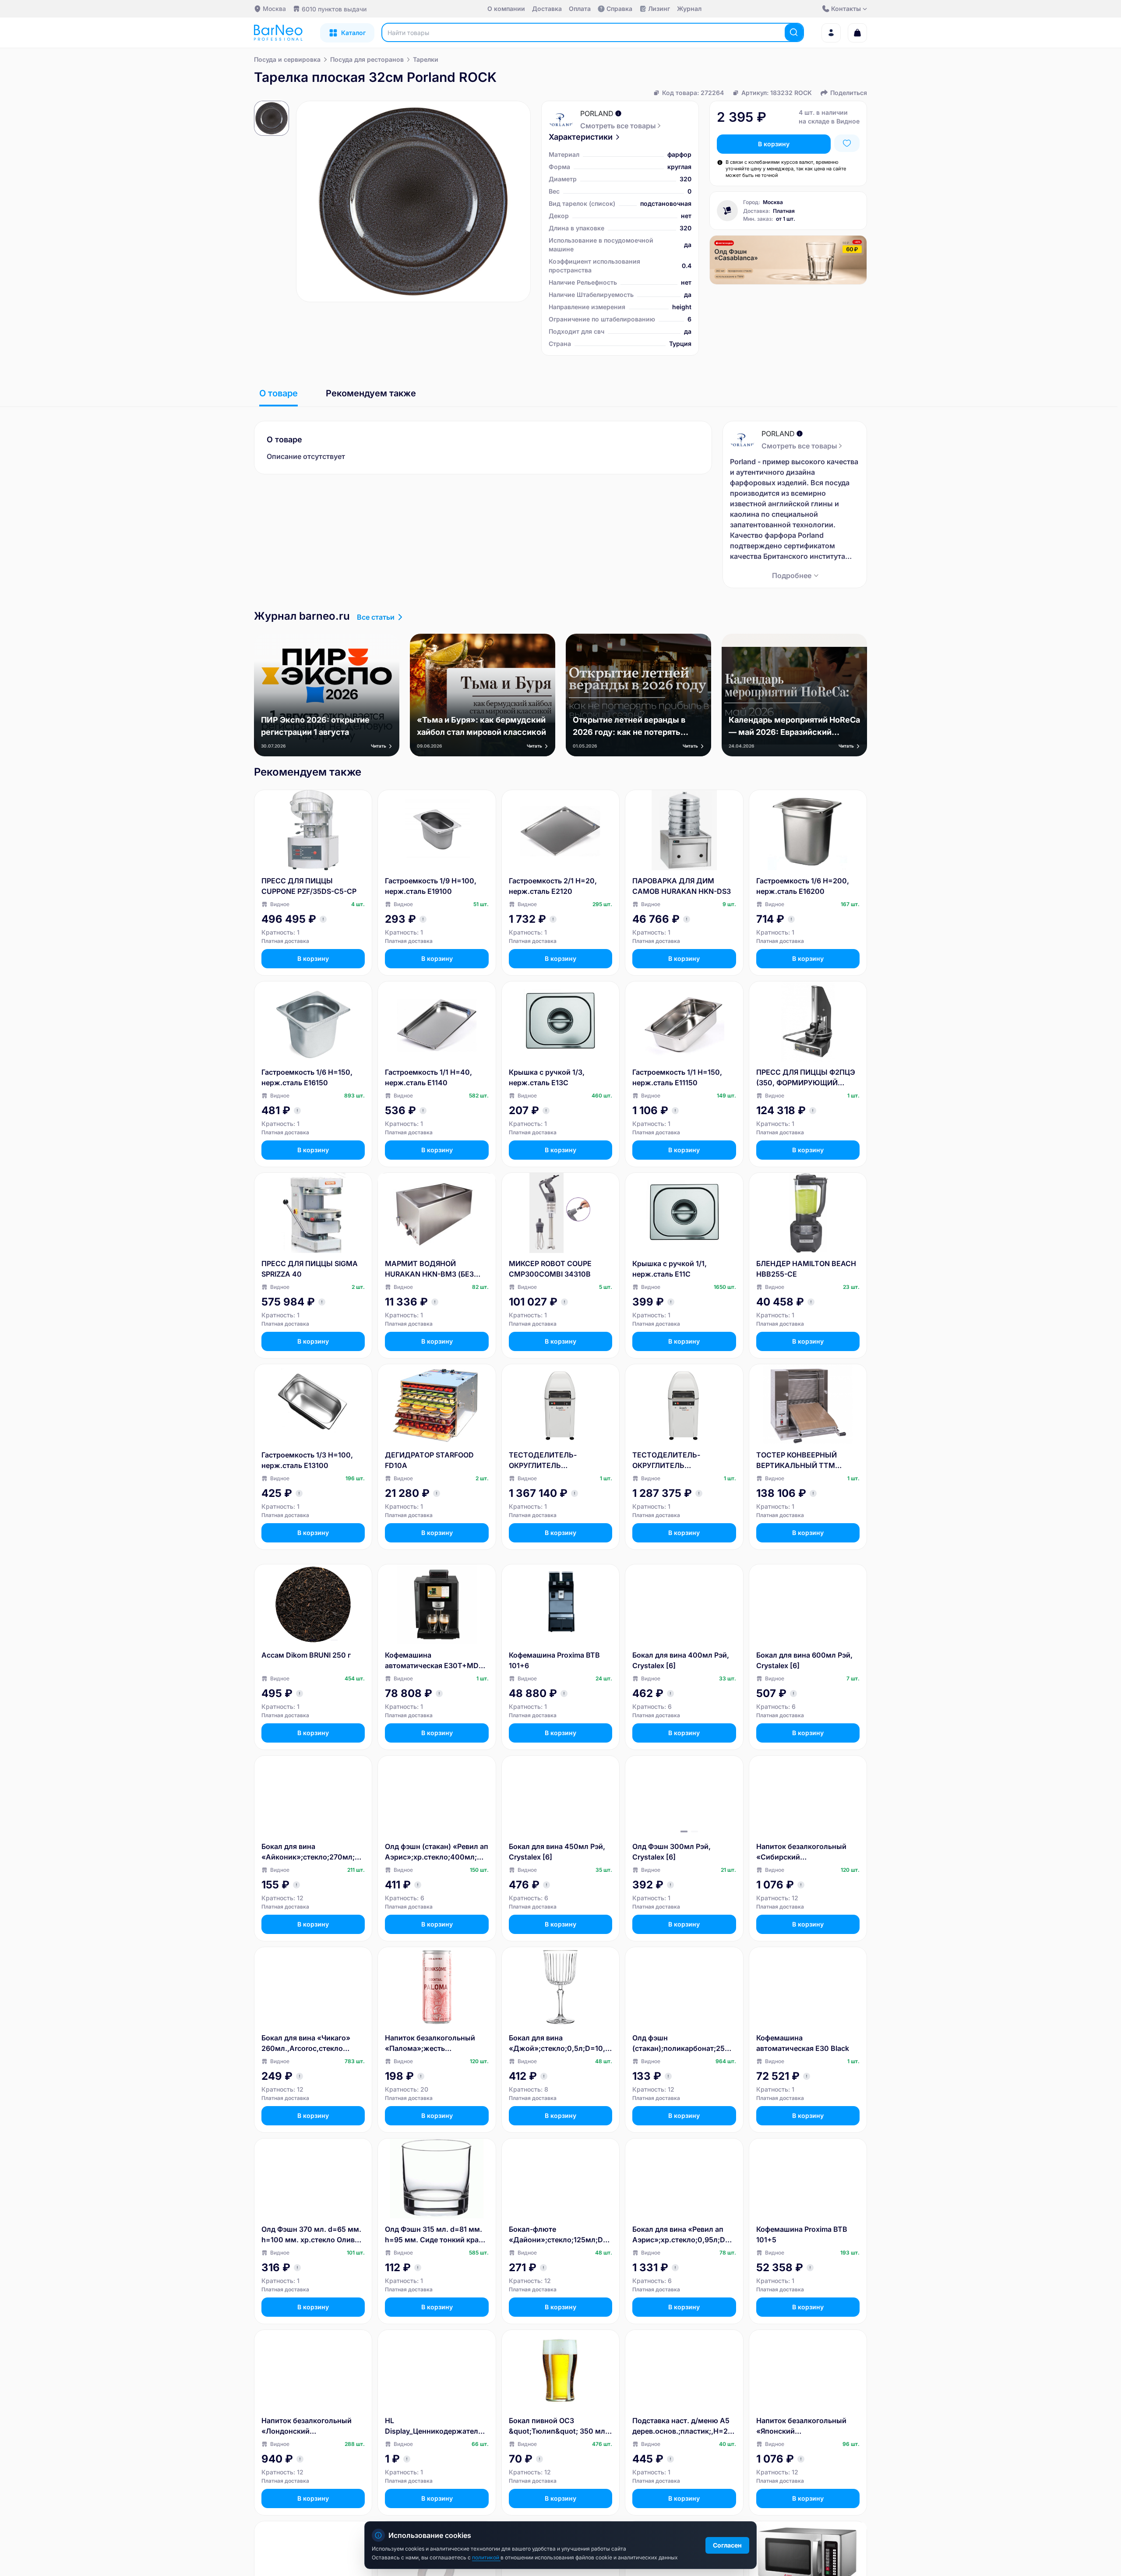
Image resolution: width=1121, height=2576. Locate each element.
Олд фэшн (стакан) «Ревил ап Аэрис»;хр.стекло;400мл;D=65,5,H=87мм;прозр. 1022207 (437, 1852)
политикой (486, 2557)
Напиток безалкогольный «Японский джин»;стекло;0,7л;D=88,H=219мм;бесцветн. (807, 2426)
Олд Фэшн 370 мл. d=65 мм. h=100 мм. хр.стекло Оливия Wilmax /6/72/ (312, 2235)
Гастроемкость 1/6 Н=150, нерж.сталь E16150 (307, 1077)
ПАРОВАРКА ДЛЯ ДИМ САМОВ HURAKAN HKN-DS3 (682, 886)
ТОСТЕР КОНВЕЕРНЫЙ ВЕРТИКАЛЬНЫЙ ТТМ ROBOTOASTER (797, 1461)
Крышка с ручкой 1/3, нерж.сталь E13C (547, 1077)
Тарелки (426, 59)
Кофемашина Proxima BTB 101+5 (802, 2234)
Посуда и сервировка (287, 59)
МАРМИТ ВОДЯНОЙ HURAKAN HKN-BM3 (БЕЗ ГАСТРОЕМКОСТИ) (429, 1269)
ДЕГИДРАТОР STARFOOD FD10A (429, 1460)
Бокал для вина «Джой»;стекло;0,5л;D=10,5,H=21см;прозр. (560, 2043)
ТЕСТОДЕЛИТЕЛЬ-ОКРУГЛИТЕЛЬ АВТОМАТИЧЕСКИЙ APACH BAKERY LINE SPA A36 (557, 1461)
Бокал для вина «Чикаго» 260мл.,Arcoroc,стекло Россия (306, 2043)
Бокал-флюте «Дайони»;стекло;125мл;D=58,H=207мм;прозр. (560, 2235)
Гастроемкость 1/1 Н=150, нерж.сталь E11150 (677, 1077)
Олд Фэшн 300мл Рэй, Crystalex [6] (672, 1852)
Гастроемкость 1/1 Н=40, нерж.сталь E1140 (428, 1077)
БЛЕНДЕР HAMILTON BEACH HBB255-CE (806, 1269)
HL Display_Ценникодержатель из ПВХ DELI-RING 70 (434, 2426)
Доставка (547, 9)
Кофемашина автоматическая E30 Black (803, 2043)
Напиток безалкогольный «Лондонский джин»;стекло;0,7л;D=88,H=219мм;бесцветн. (312, 2426)
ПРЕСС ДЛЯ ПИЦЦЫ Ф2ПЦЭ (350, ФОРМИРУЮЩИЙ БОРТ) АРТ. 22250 (806, 1078)
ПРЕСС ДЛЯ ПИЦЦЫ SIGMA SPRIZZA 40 (310, 1269)
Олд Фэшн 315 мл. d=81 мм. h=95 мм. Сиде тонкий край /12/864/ (434, 2235)
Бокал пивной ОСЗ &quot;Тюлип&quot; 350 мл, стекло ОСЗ (558, 2426)
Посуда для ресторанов (367, 59)
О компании (506, 9)
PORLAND (597, 113)
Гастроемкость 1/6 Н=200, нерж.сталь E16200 (803, 886)
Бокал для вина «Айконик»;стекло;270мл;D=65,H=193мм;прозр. (313, 1852)
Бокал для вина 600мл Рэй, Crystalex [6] (804, 1660)
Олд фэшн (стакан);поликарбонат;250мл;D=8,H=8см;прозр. (684, 2043)
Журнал (689, 9)
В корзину (774, 144)
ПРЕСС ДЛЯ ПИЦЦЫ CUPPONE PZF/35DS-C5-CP (309, 886)
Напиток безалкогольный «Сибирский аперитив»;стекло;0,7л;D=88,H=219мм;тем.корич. (807, 1852)
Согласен (727, 2545)
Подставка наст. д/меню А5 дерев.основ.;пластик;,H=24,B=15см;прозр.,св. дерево (683, 2426)
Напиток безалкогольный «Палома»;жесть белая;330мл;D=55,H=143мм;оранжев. (437, 2043)
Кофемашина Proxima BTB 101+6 (554, 1660)
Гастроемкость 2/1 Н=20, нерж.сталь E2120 (553, 886)
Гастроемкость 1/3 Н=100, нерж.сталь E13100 (307, 1460)
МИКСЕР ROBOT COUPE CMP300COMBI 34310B (550, 1269)
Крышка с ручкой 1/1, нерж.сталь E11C (670, 1269)
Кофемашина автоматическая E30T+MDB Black (434, 1661)
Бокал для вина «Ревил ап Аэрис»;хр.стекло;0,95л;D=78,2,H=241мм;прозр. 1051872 (683, 2235)
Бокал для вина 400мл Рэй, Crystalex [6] (681, 1660)
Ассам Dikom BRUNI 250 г (306, 1655)
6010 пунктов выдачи (334, 9)
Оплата (580, 9)
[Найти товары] (794, 32)
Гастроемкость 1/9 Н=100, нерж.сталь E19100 (431, 886)
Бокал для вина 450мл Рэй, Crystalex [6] (557, 1852)
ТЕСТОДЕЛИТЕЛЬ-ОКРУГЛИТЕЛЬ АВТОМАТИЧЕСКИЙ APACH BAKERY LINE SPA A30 (681, 1461)
